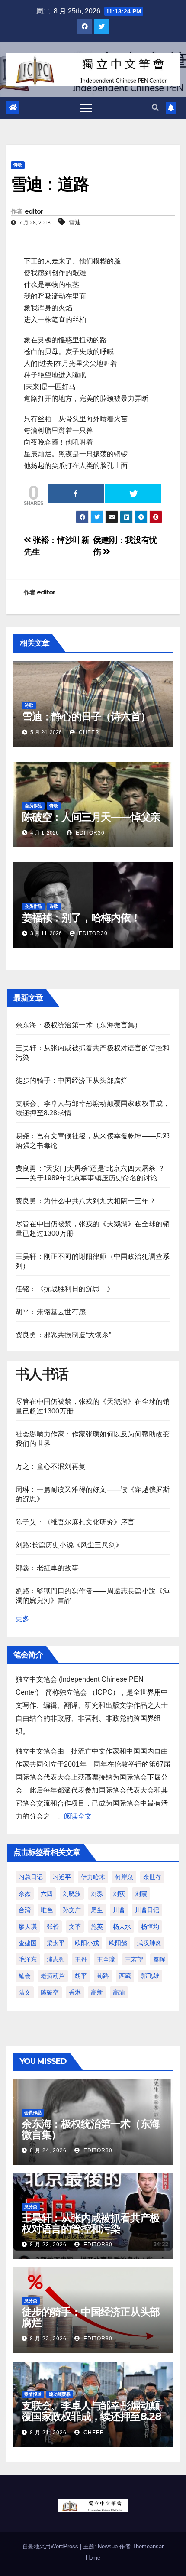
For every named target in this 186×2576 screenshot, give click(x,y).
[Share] (76, 494)
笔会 (25, 1976)
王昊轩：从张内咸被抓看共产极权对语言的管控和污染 (91, 2223)
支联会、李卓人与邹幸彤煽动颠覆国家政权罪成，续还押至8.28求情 (91, 2416)
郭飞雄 (150, 1976)
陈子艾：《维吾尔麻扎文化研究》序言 (75, 1522)
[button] (155, 108)
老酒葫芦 (53, 1976)
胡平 (81, 1976)
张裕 (53, 1926)
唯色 (47, 1910)
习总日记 (31, 1877)
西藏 (125, 1976)
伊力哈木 (93, 1877)
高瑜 (119, 1992)
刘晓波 (72, 1894)
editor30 (89, 833)
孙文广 (72, 1910)
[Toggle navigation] (86, 108)
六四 (47, 1894)
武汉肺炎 (149, 1943)
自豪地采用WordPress (51, 2546)
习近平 (62, 1877)
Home (93, 2558)
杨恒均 (150, 1926)
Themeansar (148, 2546)
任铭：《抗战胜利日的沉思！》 (65, 1289)
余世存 (152, 1877)
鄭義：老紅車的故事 (47, 1568)
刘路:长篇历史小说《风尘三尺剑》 (69, 1545)
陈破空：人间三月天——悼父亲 (91, 817)
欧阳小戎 (87, 1943)
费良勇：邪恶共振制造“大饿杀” (63, 1335)
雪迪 (75, 222)
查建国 (28, 1943)
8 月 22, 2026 (48, 2339)
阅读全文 (78, 1816)
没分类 (31, 2207)
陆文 (25, 1992)
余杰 (25, 1894)
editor (34, 211)
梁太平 (56, 1943)
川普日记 (147, 1910)
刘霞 (141, 1894)
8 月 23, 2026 (48, 2245)
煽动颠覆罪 (60, 2394)
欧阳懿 (118, 1943)
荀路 (103, 1976)
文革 (75, 1926)
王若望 (134, 1959)
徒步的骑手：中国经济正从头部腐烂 (72, 1080)
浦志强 (56, 1959)
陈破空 (50, 1992)
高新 (97, 1992)
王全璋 (106, 1959)
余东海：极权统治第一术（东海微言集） (79, 1025)
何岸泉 (124, 1877)
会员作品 (33, 806)
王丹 (81, 1959)
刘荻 (119, 1894)
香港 (75, 1992)
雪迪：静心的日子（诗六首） (86, 716)
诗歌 (18, 165)
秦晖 (159, 1959)
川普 (119, 1910)
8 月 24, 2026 (48, 2150)
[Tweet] (133, 494)
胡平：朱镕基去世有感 (51, 1312)
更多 (22, 1619)
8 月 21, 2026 (48, 2433)
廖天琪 (28, 1926)
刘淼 (97, 1894)
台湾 (25, 1910)
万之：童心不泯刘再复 (51, 1467)
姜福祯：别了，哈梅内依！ (81, 918)
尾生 (97, 1910)
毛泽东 (28, 1959)
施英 (97, 1926)
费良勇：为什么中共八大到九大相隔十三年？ (86, 1201)
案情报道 (33, 2394)
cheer (88, 732)
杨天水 (122, 1926)
